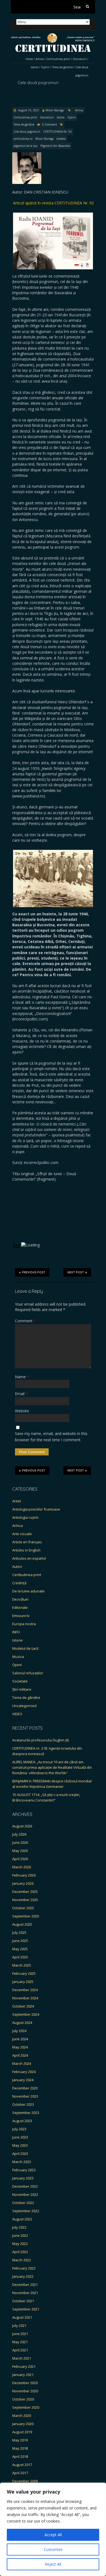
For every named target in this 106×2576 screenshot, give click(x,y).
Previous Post (34, 1272)
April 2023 (20, 2154)
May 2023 (20, 2145)
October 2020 (23, 2399)
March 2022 (22, 2260)
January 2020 (23, 2424)
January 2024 (23, 2080)
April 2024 (20, 2055)
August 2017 (22, 2465)
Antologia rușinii (25, 1517)
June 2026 (20, 1842)
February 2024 (24, 2072)
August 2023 (22, 2121)
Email (21, 1394)
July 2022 (19, 2227)
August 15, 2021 (28, 110)
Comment (25, 1321)
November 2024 (25, 1998)
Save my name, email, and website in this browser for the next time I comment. (51, 1436)
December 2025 (25, 1892)
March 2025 (22, 1965)
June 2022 (20, 2235)
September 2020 (26, 2407)
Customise (53, 2549)
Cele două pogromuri (27, 132)
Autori (17, 1567)
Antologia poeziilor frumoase (36, 1509)
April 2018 (20, 2456)
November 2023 (25, 2096)
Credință (19, 1583)
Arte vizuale (22, 1534)
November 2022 (25, 2194)
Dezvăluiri (80, 59)
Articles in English (26, 1550)
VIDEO (17, 1714)
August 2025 (22, 1924)
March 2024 (22, 2063)
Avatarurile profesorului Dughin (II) (40, 1740)
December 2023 (25, 2088)
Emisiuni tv (21, 1616)
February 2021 (24, 2366)
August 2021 (22, 2317)
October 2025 (23, 1908)
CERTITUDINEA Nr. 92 (57, 132)
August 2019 (22, 2432)
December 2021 (25, 2285)
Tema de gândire (63, 67)
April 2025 (20, 1957)
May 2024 (20, 2047)
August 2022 (22, 2219)
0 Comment (50, 124)
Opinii (45, 67)
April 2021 (20, 2350)
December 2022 (25, 2186)
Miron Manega (55, 110)
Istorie (35, 67)
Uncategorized (24, 1706)
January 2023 (23, 2178)
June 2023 (20, 2137)
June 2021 (20, 2334)
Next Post (76, 1272)
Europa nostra (24, 1624)
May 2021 (20, 2342)
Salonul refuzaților (28, 1673)
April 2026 (20, 1859)
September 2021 (26, 2309)
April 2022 (20, 2252)
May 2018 (20, 2448)
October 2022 (23, 2203)
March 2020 (22, 2416)
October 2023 (23, 2104)
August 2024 (22, 2023)
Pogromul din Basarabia (55, 146)
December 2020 (25, 2383)
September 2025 (26, 1916)
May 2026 (20, 1851)
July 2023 (19, 2129)
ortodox (61, 139)
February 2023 (24, 2170)
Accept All (53, 2535)
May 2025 (20, 1949)
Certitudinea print (58, 59)
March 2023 (22, 2162)
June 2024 (20, 2039)
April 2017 (20, 2473)
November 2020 (25, 2391)
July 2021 (19, 2325)
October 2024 (23, 2006)
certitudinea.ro (23, 139)
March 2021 (22, 2358)
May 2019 (20, 2440)
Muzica (18, 1657)
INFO (16, 1632)
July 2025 (19, 1932)
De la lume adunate (28, 1591)
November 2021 (25, 2293)
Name (22, 1377)
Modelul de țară (25, 1648)
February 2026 (24, 1875)
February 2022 (24, 2268)
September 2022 (26, 2211)
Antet (17, 1501)
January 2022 (23, 2276)
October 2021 (23, 2301)
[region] (53, 2529)
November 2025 (25, 1900)
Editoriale (20, 1607)
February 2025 (24, 1973)
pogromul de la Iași (26, 146)
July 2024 (19, 2031)
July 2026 (19, 1834)
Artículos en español (29, 1558)
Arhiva (40, 59)
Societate (20, 1681)
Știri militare (22, 1689)
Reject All (53, 2564)
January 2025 (23, 1982)
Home (29, 59)
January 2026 (23, 1883)
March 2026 (22, 1867)
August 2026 (22, 1826)
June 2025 (20, 1941)
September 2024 (26, 2014)
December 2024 (25, 1990)
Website (22, 1411)
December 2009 (25, 2481)
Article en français (27, 1542)
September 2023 (26, 2113)
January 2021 (23, 2375)
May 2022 (20, 2244)
